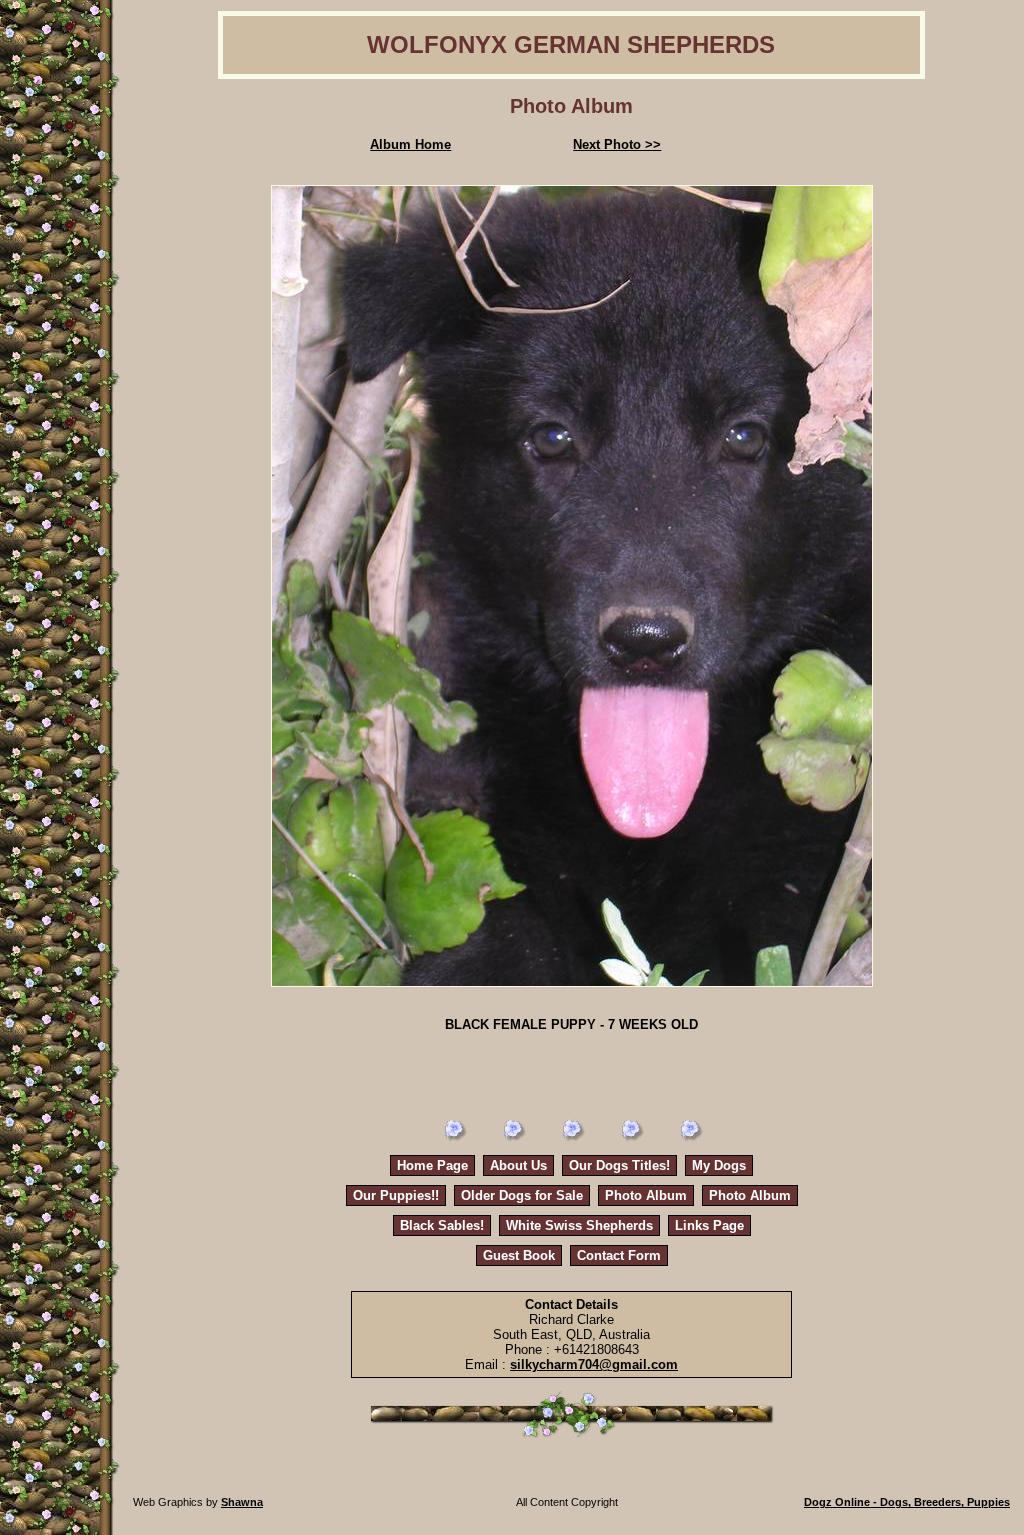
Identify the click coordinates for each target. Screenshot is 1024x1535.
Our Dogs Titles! (619, 1165)
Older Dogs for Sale (522, 1195)
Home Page (432, 1165)
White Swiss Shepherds (579, 1225)
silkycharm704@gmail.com (594, 1364)
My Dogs (719, 1165)
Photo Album (646, 1195)
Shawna (242, 1502)
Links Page (709, 1225)
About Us (518, 1165)
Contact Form (619, 1255)
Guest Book (519, 1255)
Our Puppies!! (396, 1195)
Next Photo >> (617, 144)
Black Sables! (442, 1225)
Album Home (410, 144)
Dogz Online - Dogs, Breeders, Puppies (907, 1502)
